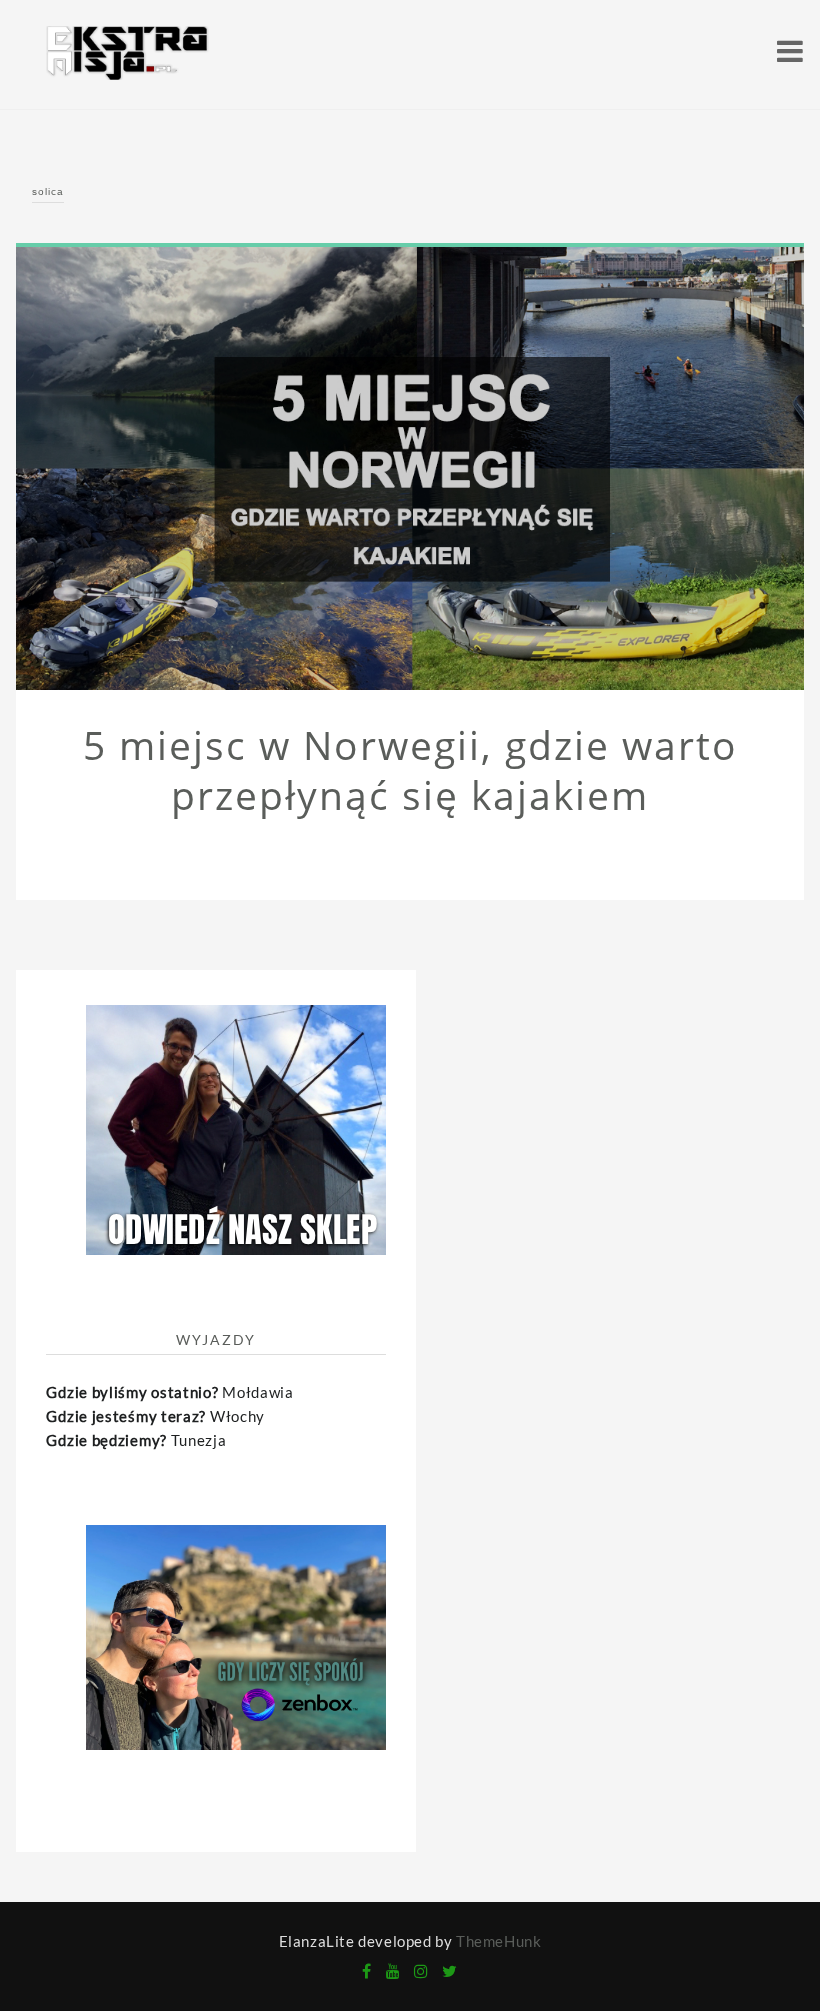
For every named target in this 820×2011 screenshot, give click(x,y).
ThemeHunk (498, 1941)
